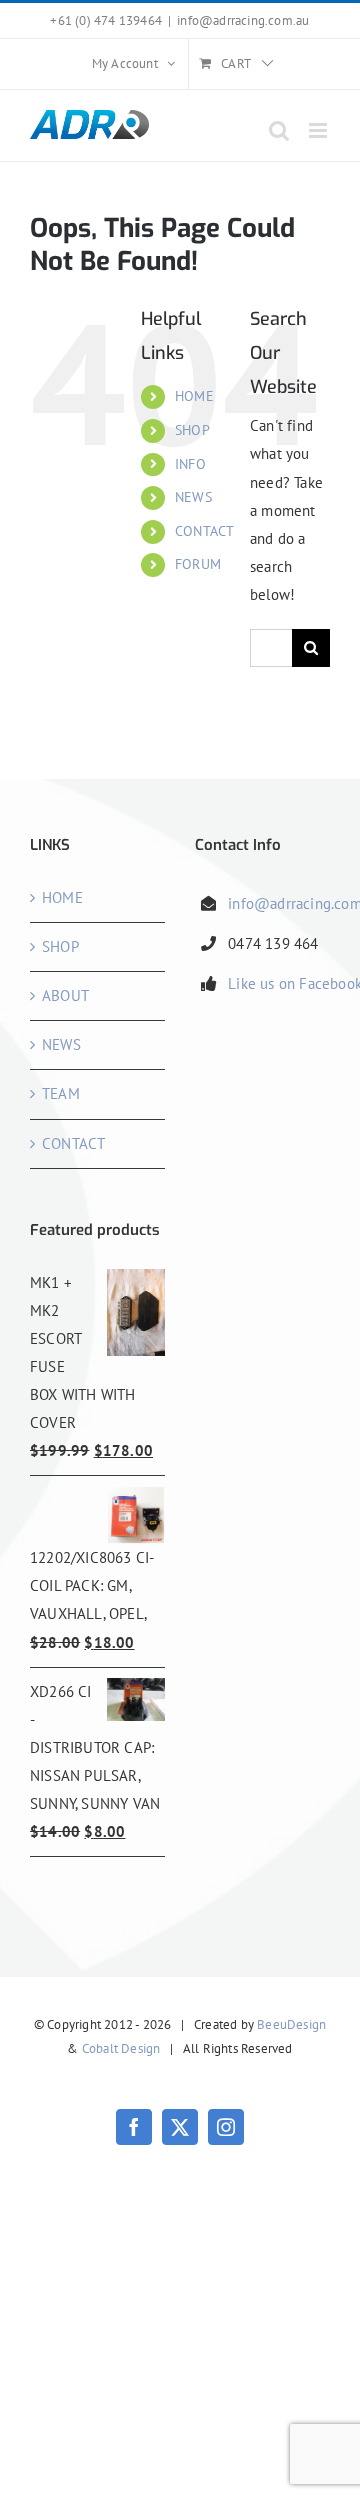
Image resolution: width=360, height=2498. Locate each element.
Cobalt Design (121, 2048)
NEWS (193, 497)
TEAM (61, 1093)
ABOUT (65, 995)
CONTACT (204, 531)
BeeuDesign (291, 2024)
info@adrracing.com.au (243, 20)
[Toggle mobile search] (279, 130)
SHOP (192, 430)
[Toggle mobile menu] (319, 130)
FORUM (198, 564)
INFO (190, 464)
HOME (194, 396)
